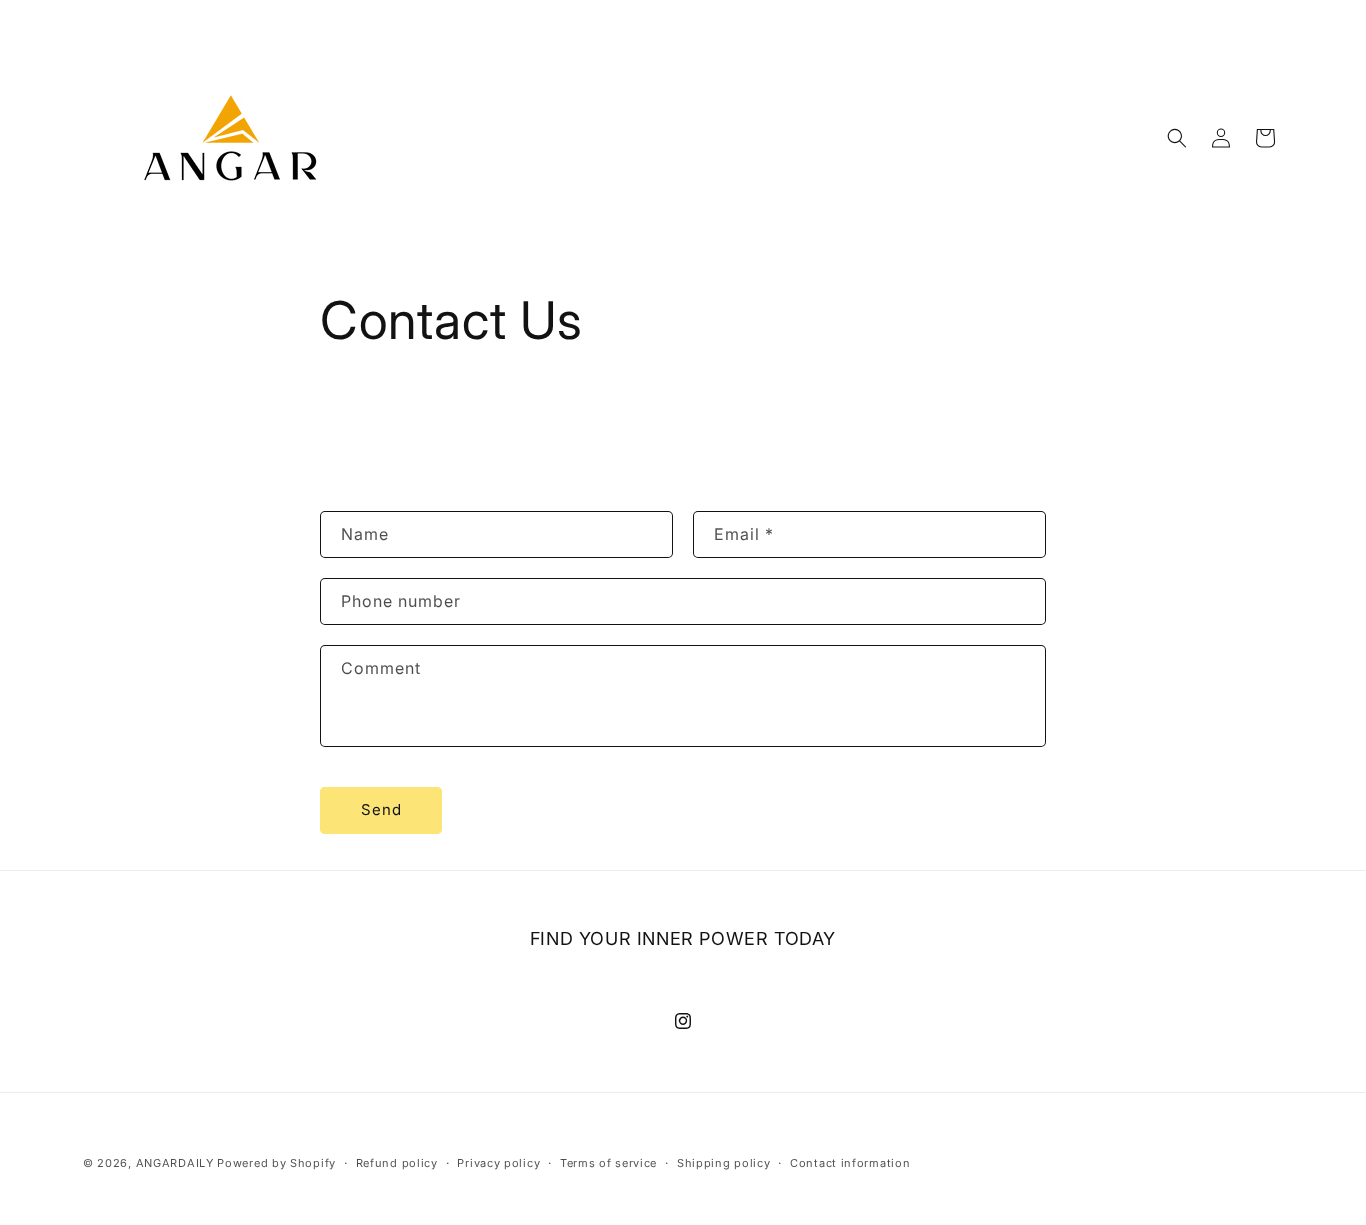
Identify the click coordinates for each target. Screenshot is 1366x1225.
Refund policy (397, 1163)
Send (381, 809)
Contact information (850, 1163)
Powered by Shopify (276, 1163)
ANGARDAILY (175, 1163)
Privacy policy (498, 1163)
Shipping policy (724, 1163)
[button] (1177, 138)
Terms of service (608, 1163)
